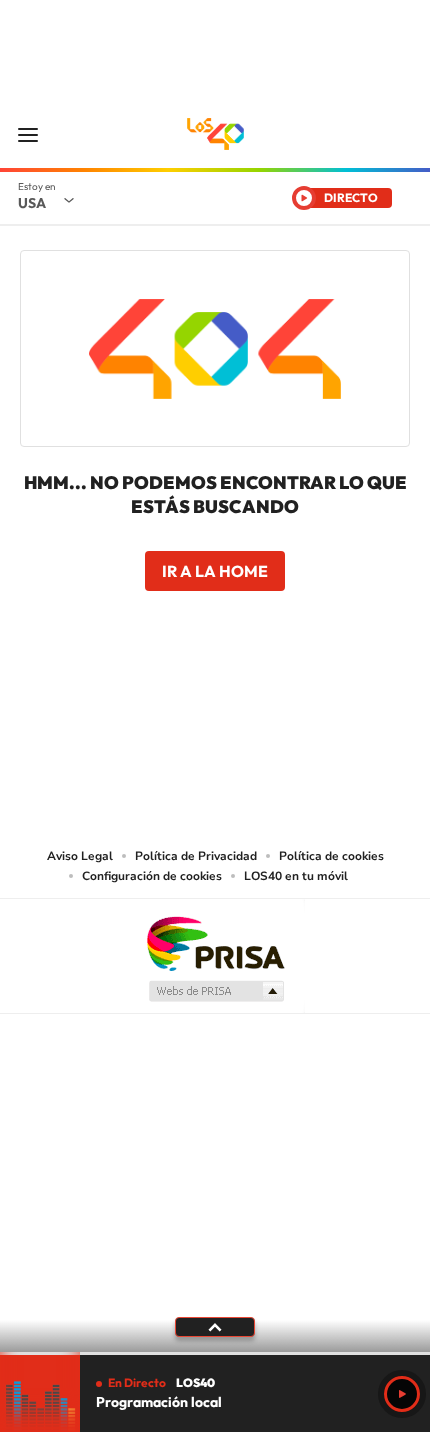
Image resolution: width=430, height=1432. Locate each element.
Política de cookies (331, 856)
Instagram (235, 706)
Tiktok (275, 706)
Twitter (195, 706)
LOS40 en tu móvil (296, 876)
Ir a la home (215, 571)
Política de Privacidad (196, 856)
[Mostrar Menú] (28, 134)
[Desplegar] (215, 1327)
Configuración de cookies (152, 876)
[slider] (215, 1353)
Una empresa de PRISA (215, 942)
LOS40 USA (215, 134)
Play (402, 1394)
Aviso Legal (80, 856)
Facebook (155, 706)
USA (32, 203)
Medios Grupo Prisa (215, 991)
